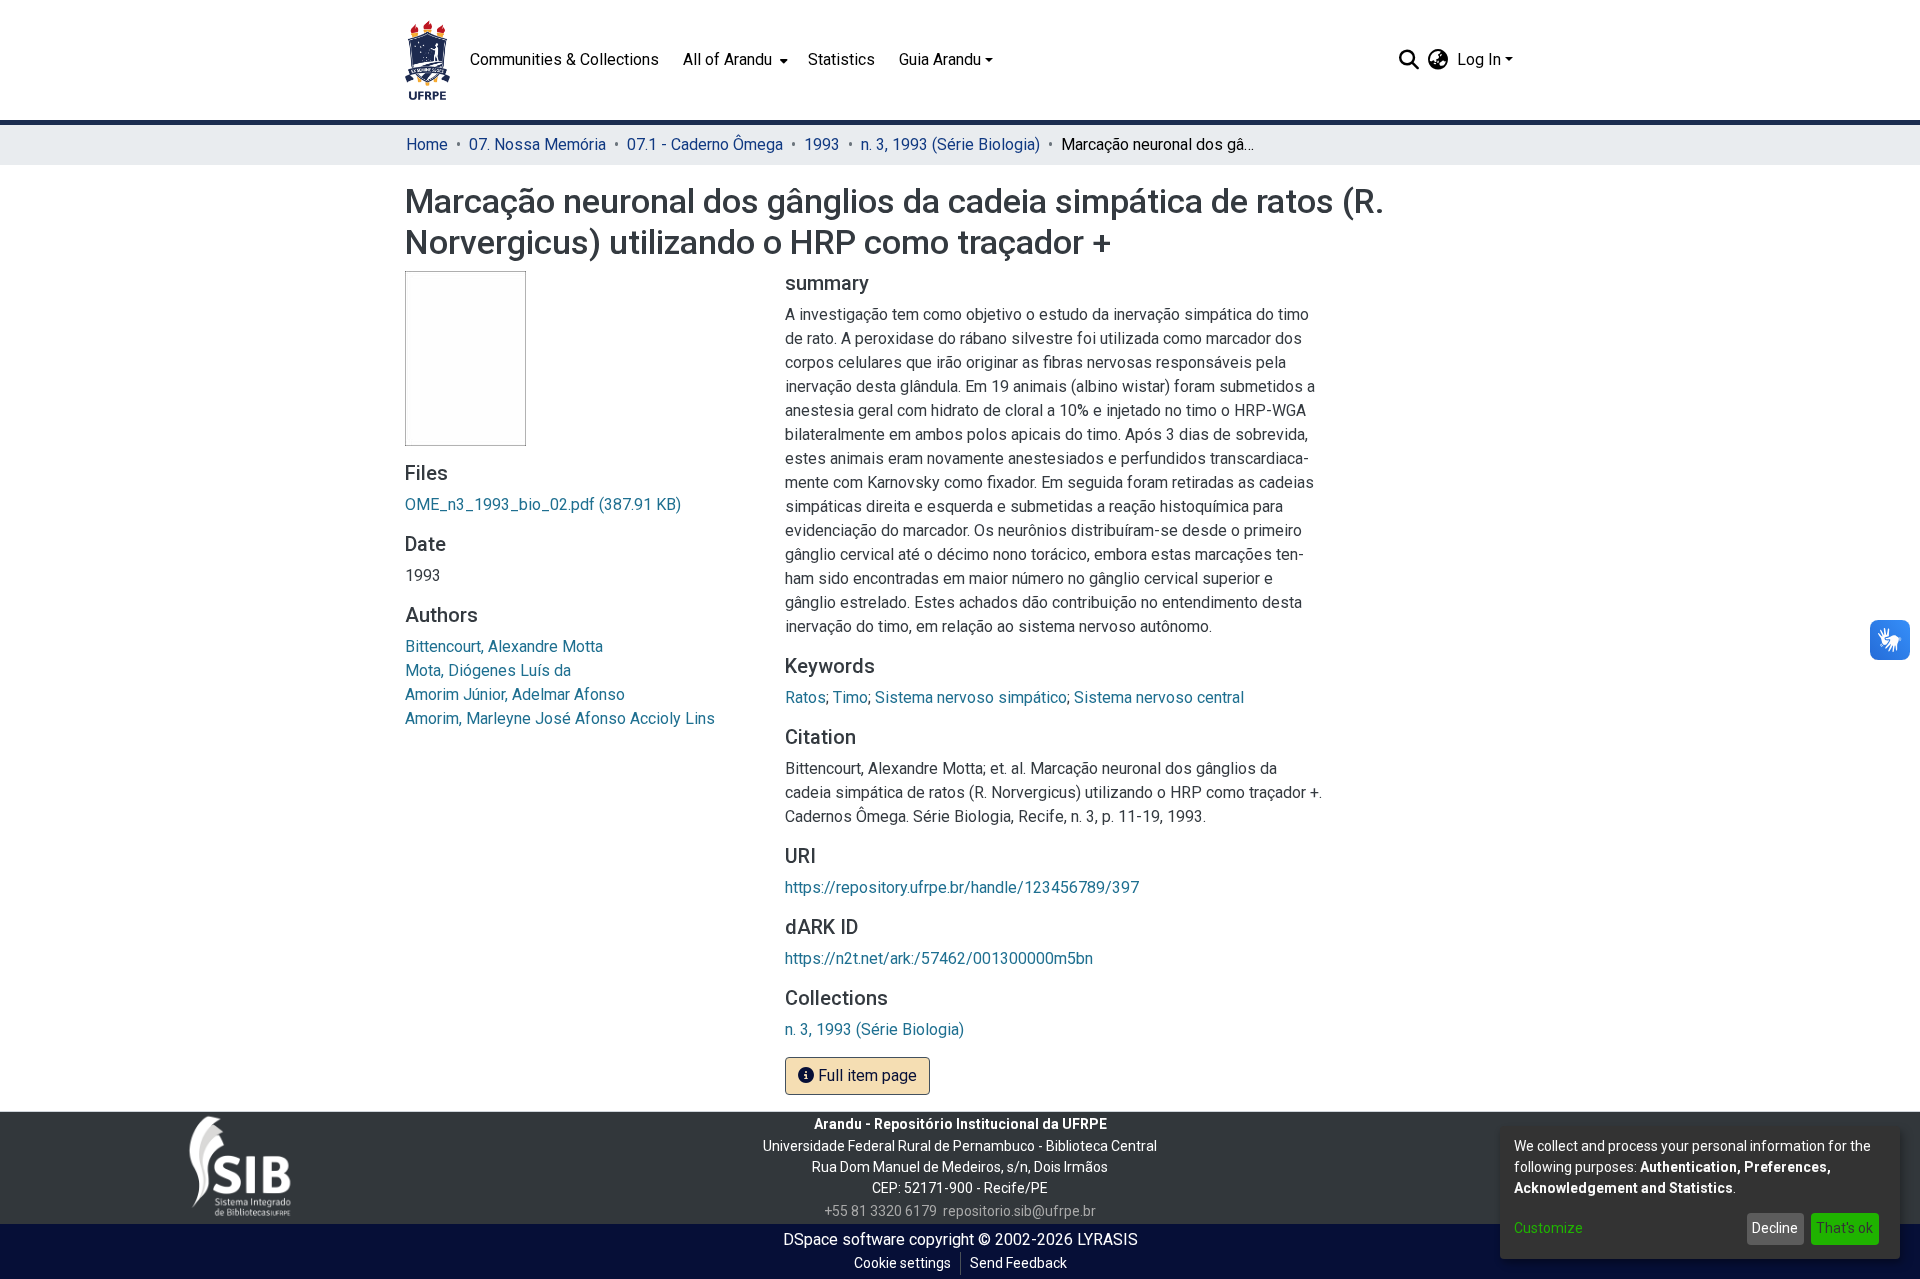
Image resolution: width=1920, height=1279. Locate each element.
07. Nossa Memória (537, 144)
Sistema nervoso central (1159, 697)
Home (427, 144)
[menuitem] (733, 60)
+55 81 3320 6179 (880, 1211)
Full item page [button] (865, 1075)
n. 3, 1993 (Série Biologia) (950, 144)
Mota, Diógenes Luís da (488, 670)
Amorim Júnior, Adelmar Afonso (515, 694)
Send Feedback (1018, 1263)
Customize (1548, 1228)
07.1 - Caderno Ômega (705, 144)
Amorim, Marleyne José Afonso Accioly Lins (560, 718)
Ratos (805, 697)
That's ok (1844, 1228)
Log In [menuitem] (1479, 59)
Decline (1775, 1228)
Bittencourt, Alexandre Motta (504, 646)
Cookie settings (902, 1263)
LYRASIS (1107, 1239)
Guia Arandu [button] (940, 59)
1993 (822, 144)
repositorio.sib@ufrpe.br (1019, 1211)
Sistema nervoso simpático (971, 697)
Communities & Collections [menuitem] (564, 59)
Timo (850, 697)
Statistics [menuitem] (841, 59)
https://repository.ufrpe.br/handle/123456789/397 (962, 887)
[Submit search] (1409, 60)
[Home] (427, 60)
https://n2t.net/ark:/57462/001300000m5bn (939, 958)
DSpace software (844, 1239)
